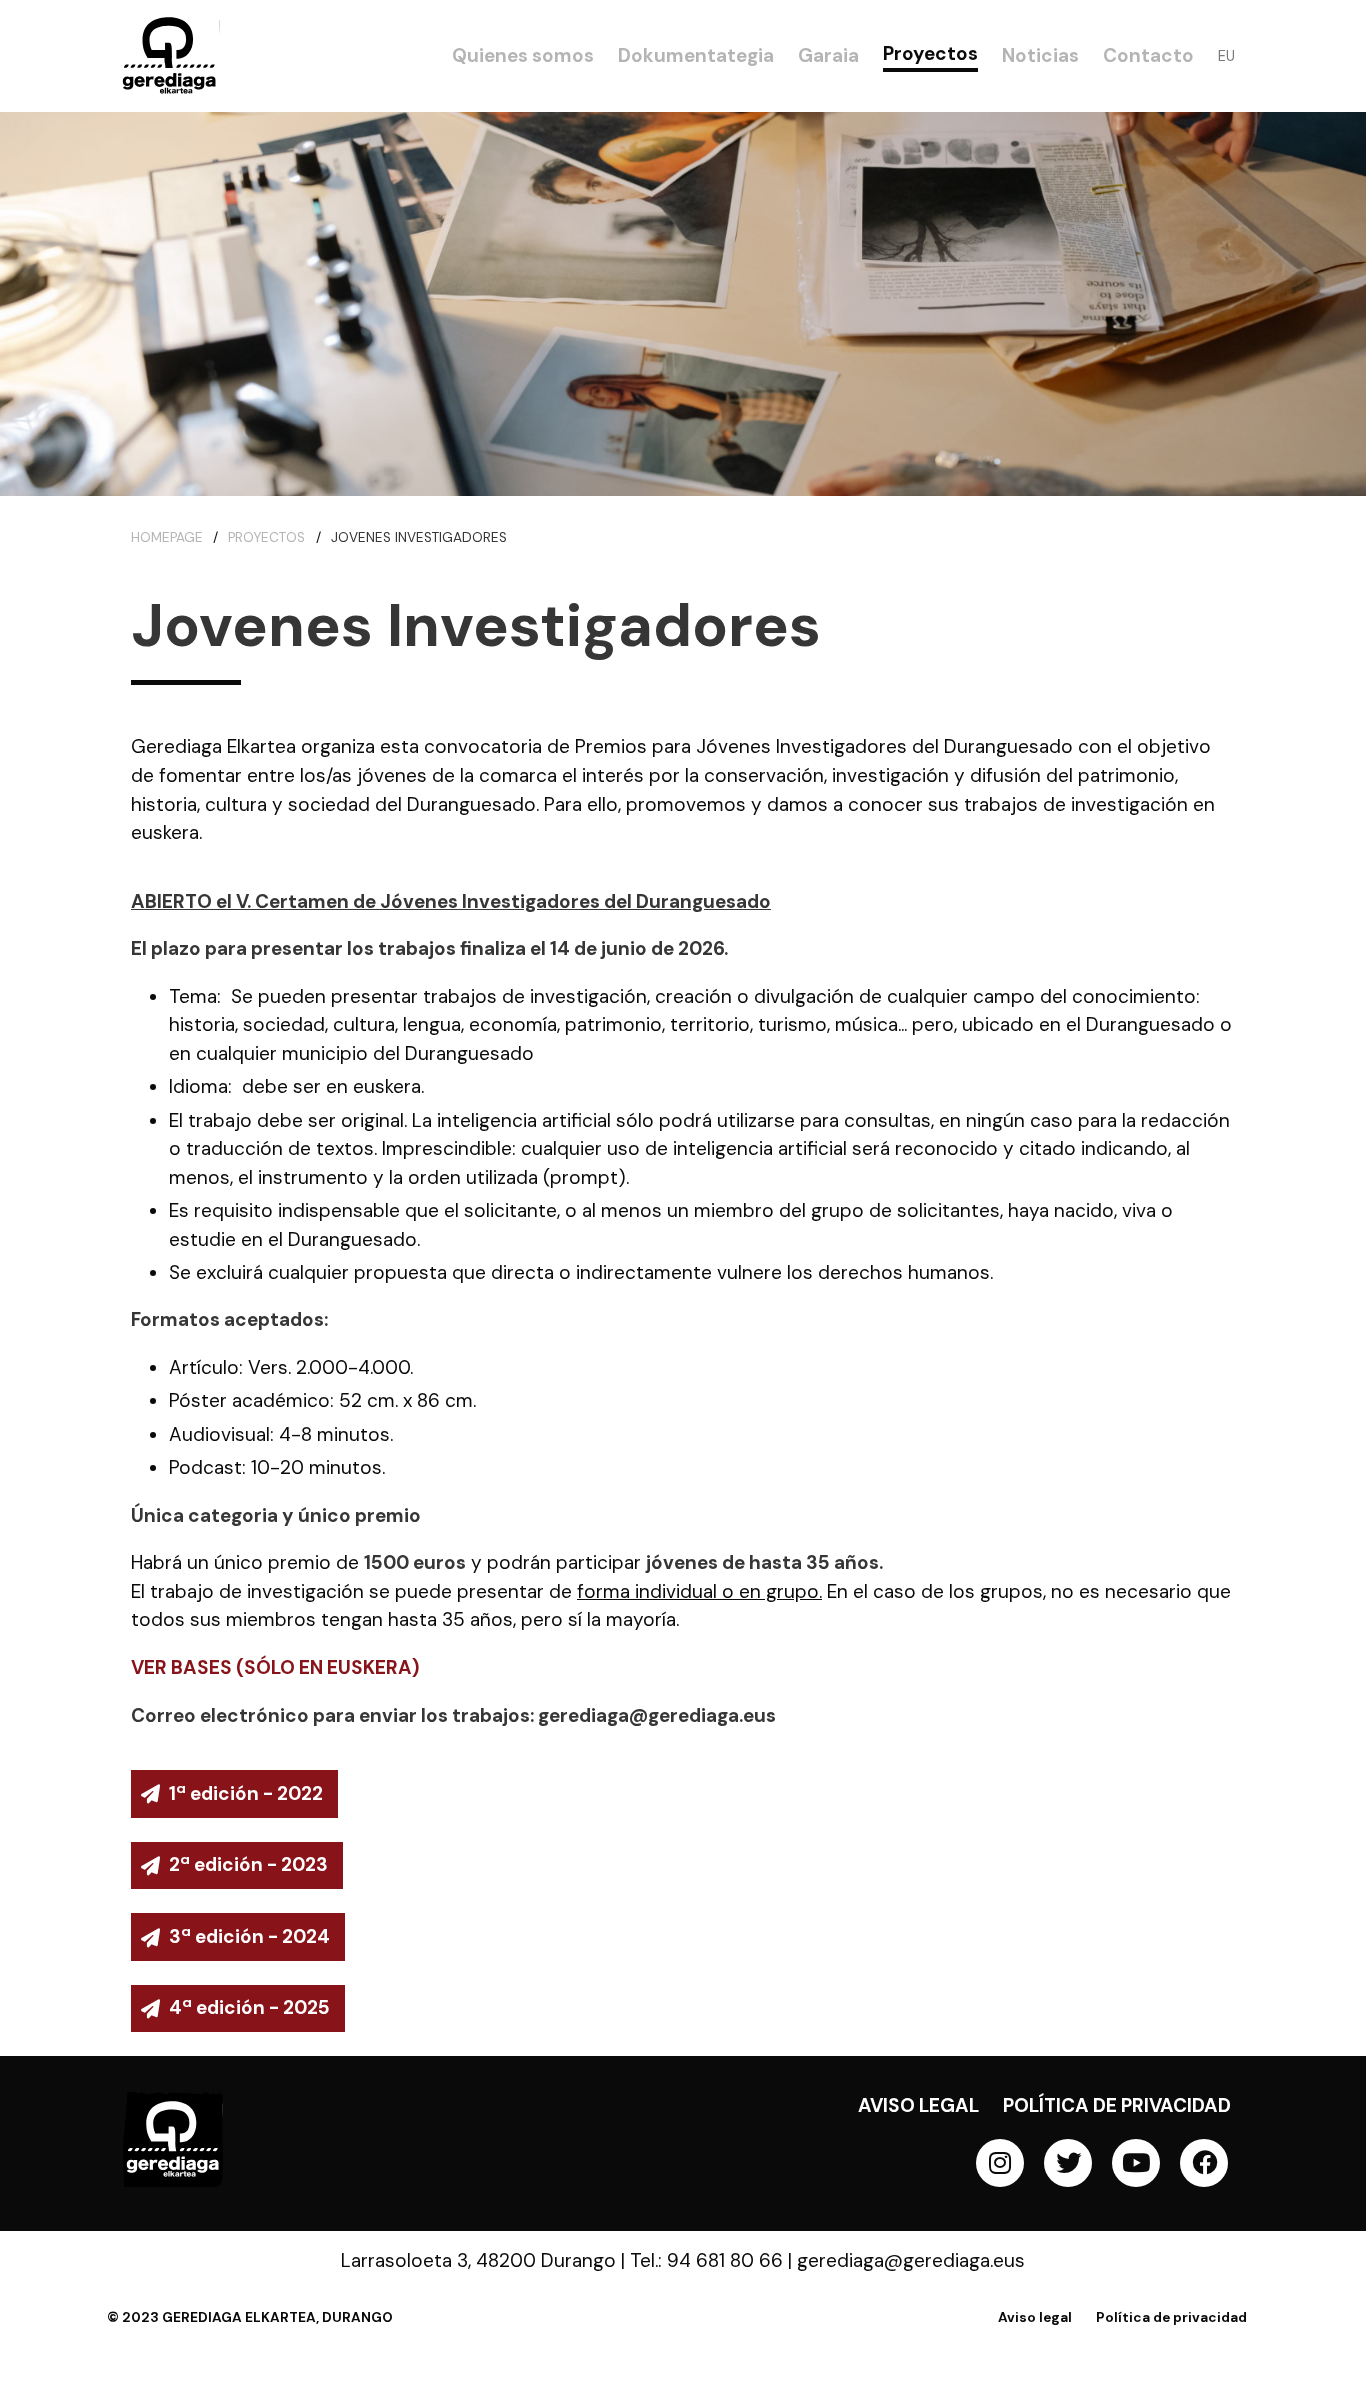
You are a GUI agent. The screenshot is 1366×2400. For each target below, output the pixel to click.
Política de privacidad (1117, 2105)
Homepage (167, 537)
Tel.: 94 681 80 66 (706, 2260)
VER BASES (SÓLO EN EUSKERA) (275, 1667)
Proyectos (266, 537)
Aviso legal (918, 2105)
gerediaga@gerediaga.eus (911, 2260)
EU (1226, 56)
